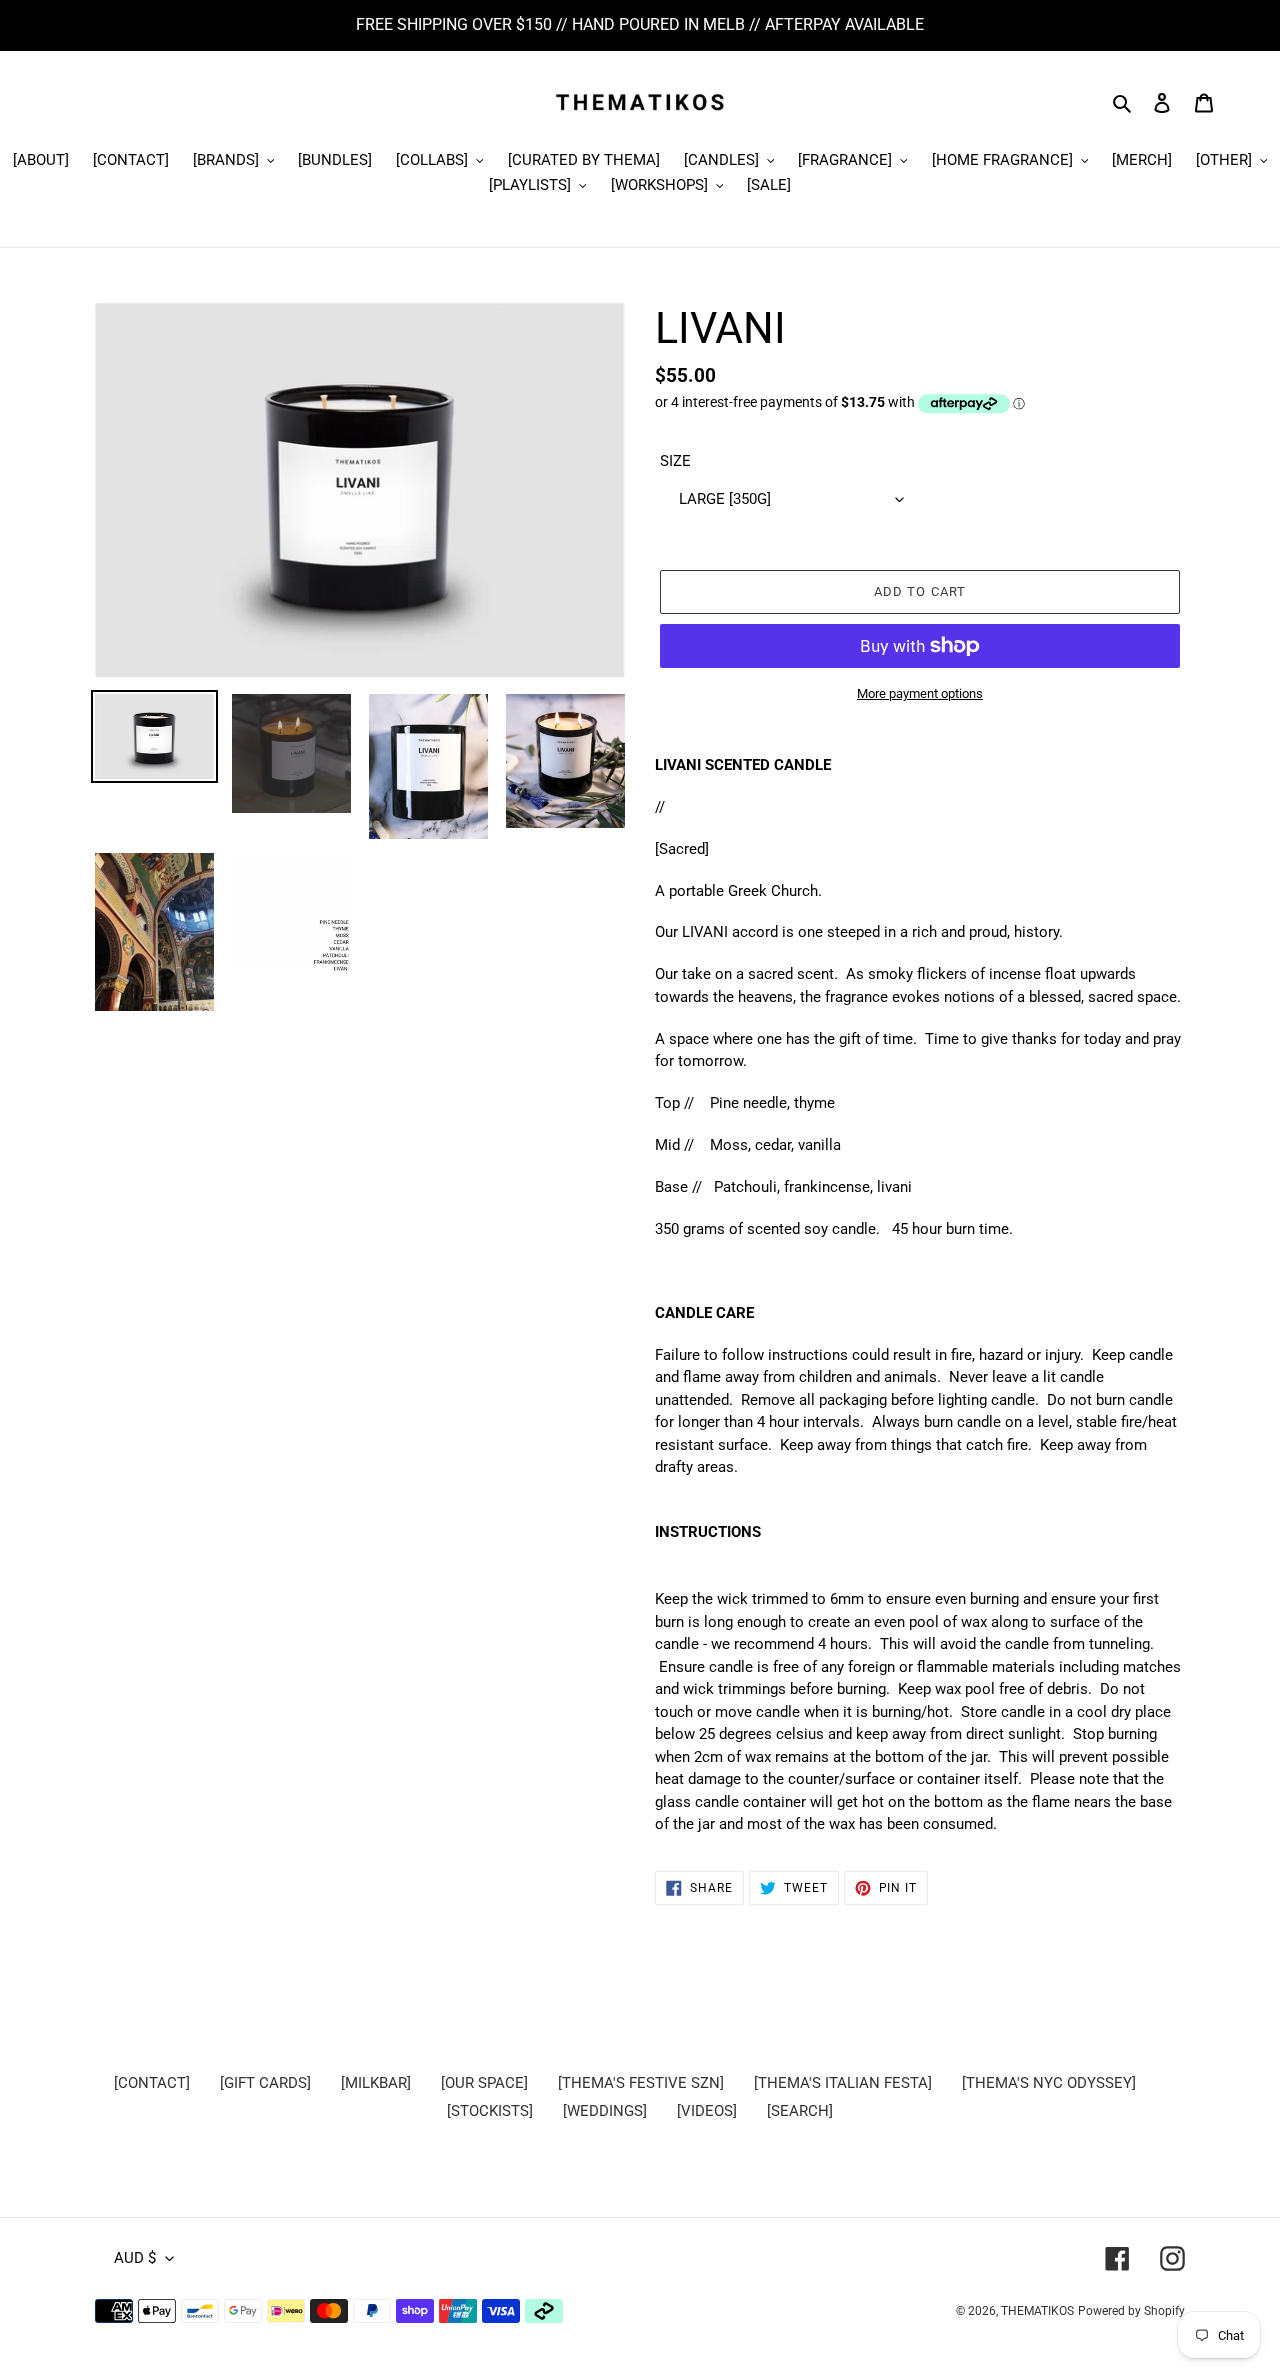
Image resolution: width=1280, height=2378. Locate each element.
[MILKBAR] (376, 2083)
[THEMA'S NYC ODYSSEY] (1049, 2083)
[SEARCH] (800, 2111)
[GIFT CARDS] (265, 2083)
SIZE (675, 461)
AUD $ (135, 2258)
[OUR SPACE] (484, 2083)
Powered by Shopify (1131, 2311)
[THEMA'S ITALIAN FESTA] (843, 2083)
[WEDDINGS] (605, 2111)
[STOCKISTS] (490, 2111)
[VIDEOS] (707, 2111)
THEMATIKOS (1037, 2311)
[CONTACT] (152, 2083)
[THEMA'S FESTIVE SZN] (641, 2083)
